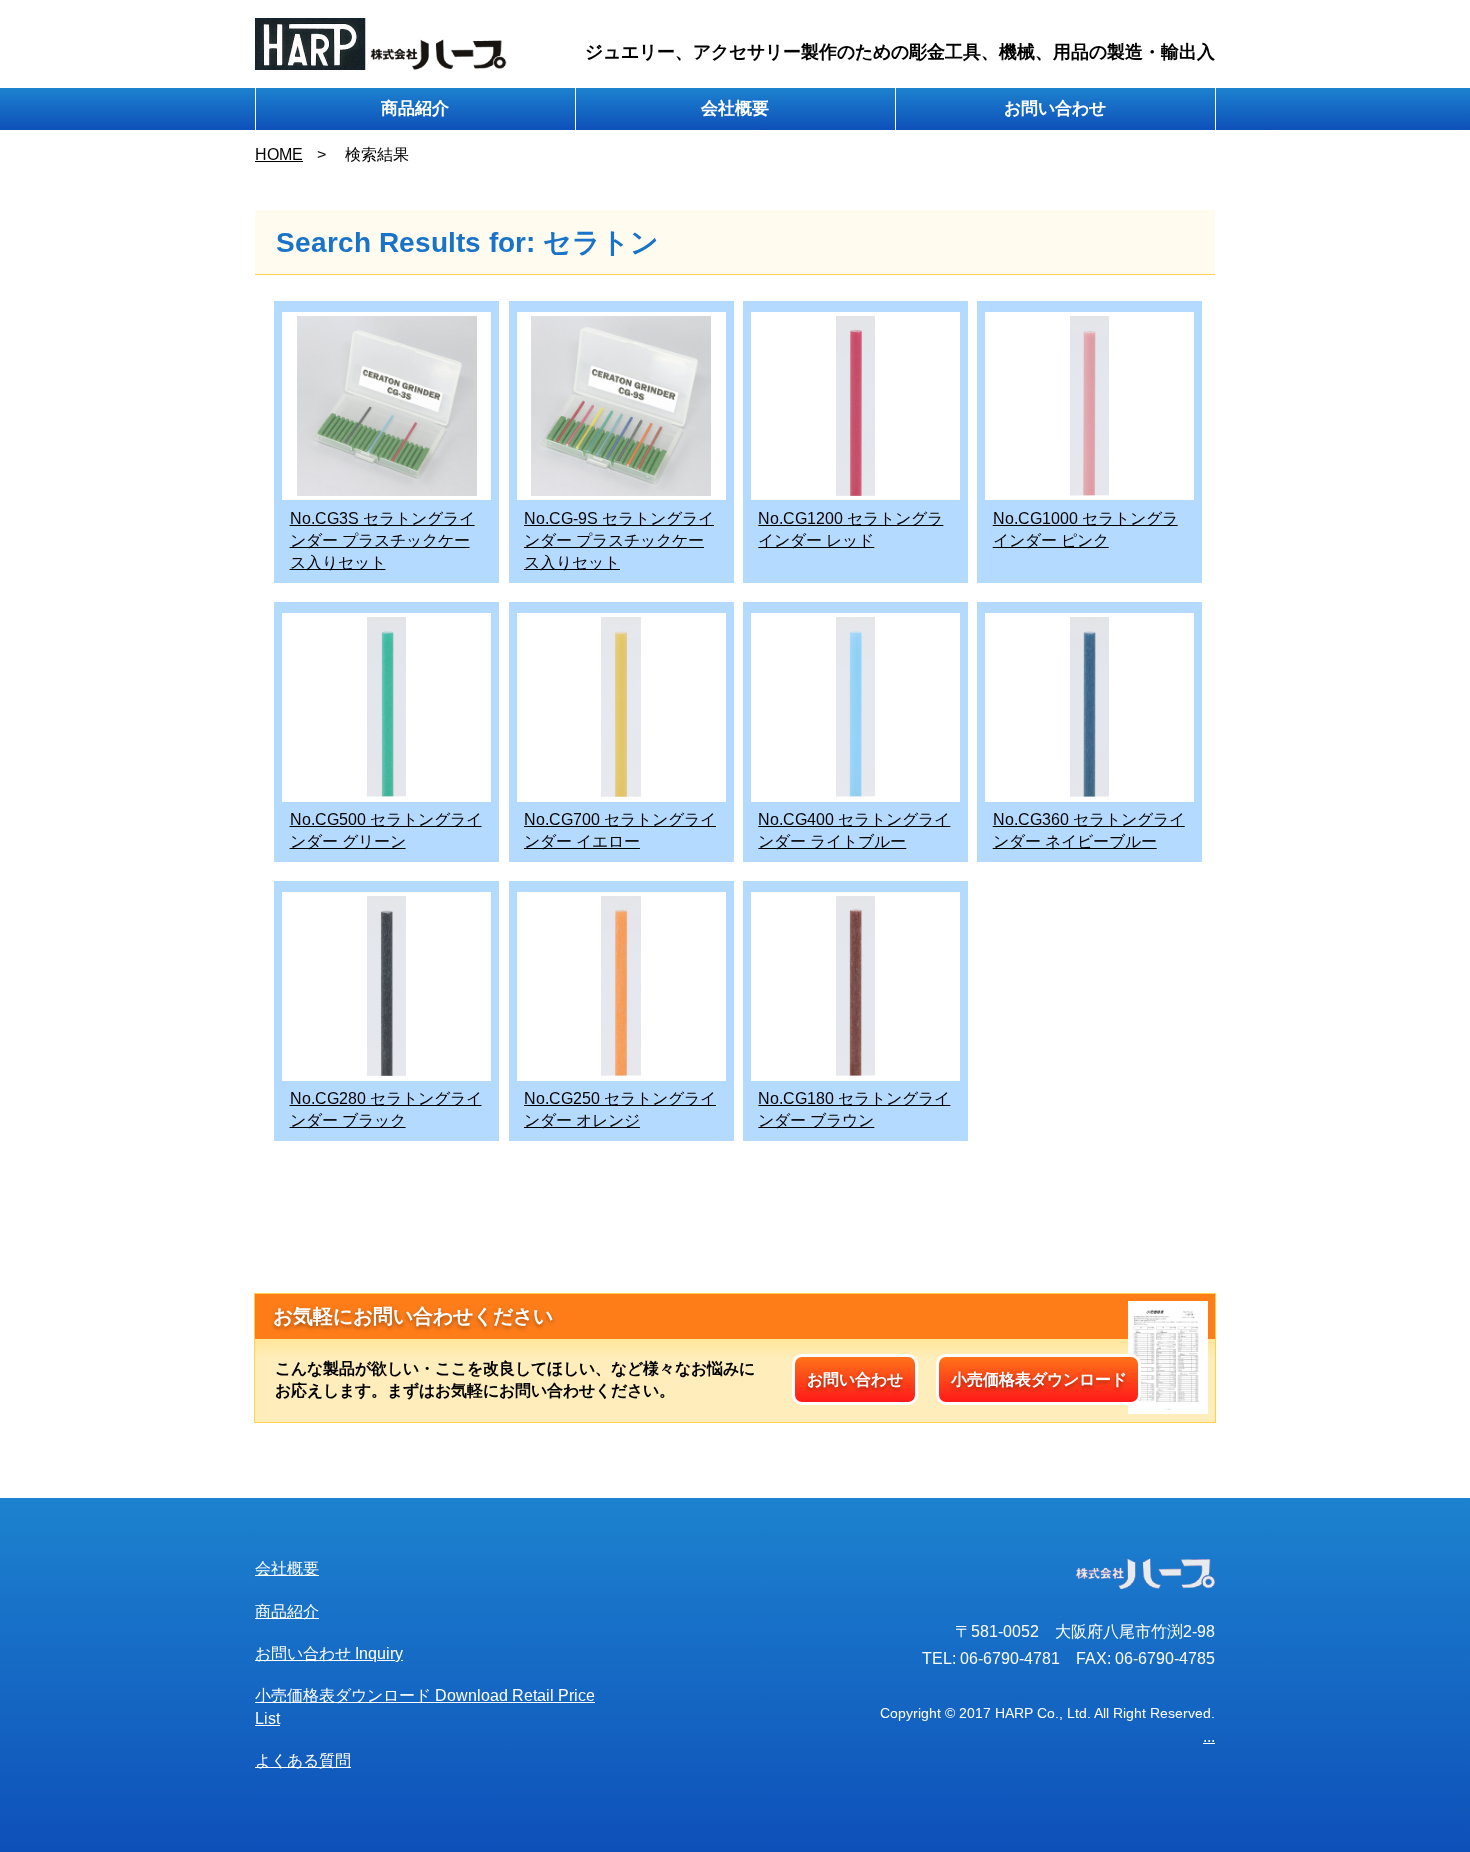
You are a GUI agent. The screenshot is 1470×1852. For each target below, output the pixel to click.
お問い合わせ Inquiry (329, 1653)
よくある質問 (303, 1760)
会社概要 (735, 108)
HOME (279, 154)
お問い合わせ (1055, 108)
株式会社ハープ (381, 44)
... (1209, 1736)
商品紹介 (415, 108)
